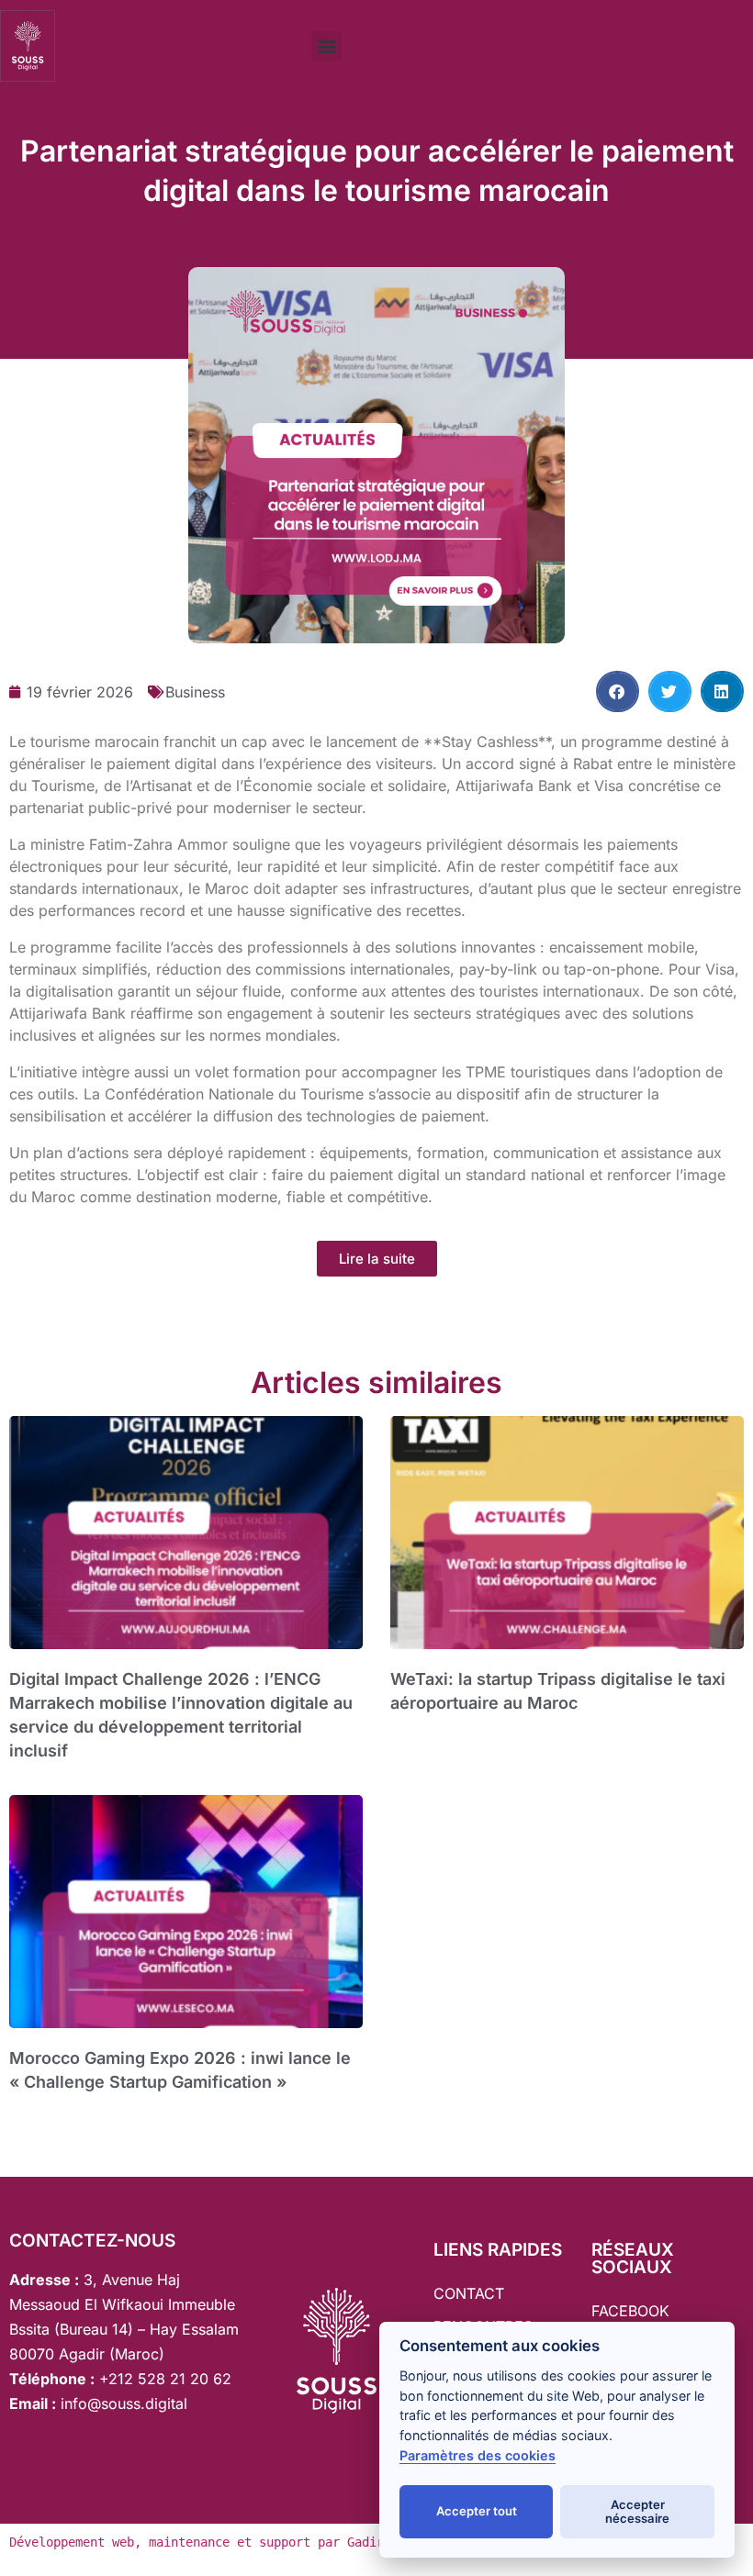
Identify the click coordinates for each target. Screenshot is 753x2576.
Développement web (72, 2542)
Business (195, 692)
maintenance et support (230, 2542)
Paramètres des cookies (478, 2455)
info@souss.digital (122, 2403)
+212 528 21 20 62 (165, 2379)
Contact (469, 2293)
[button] (326, 46)
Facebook (630, 2311)
